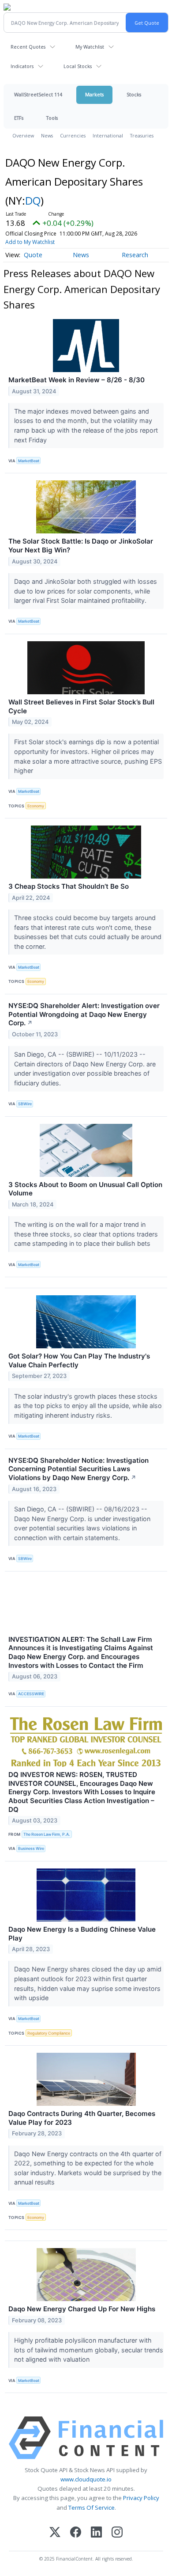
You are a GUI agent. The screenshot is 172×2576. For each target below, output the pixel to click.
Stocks (134, 94)
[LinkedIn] (96, 2533)
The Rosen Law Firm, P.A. (47, 1834)
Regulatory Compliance (49, 2033)
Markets (94, 94)
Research (135, 255)
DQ (33, 200)
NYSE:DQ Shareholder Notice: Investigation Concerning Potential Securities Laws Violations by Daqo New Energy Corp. (79, 1469)
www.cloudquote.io (86, 2479)
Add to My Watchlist (30, 242)
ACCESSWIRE (31, 1694)
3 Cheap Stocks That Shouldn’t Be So (69, 886)
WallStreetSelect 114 (38, 94)
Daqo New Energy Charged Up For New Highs (82, 2309)
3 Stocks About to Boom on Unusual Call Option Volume (85, 1189)
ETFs (19, 118)
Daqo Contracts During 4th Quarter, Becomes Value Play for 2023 (82, 2118)
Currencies (73, 135)
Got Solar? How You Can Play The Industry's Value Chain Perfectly (79, 1360)
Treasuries (142, 135)
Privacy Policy (141, 2498)
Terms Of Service (92, 2508)
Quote (33, 255)
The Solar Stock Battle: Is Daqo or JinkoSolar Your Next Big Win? (81, 546)
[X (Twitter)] (55, 2533)
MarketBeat (29, 461)
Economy (36, 806)
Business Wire (31, 1848)
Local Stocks (78, 66)
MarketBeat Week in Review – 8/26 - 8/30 (77, 380)
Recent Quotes (28, 47)
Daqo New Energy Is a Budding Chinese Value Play (82, 1934)
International (108, 135)
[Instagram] (117, 2533)
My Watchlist (90, 47)
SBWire (25, 1104)
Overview (23, 135)
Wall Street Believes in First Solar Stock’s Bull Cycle (81, 706)
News (47, 135)
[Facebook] (76, 2533)
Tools (52, 118)
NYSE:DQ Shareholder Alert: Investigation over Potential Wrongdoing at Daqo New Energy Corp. (84, 1014)
